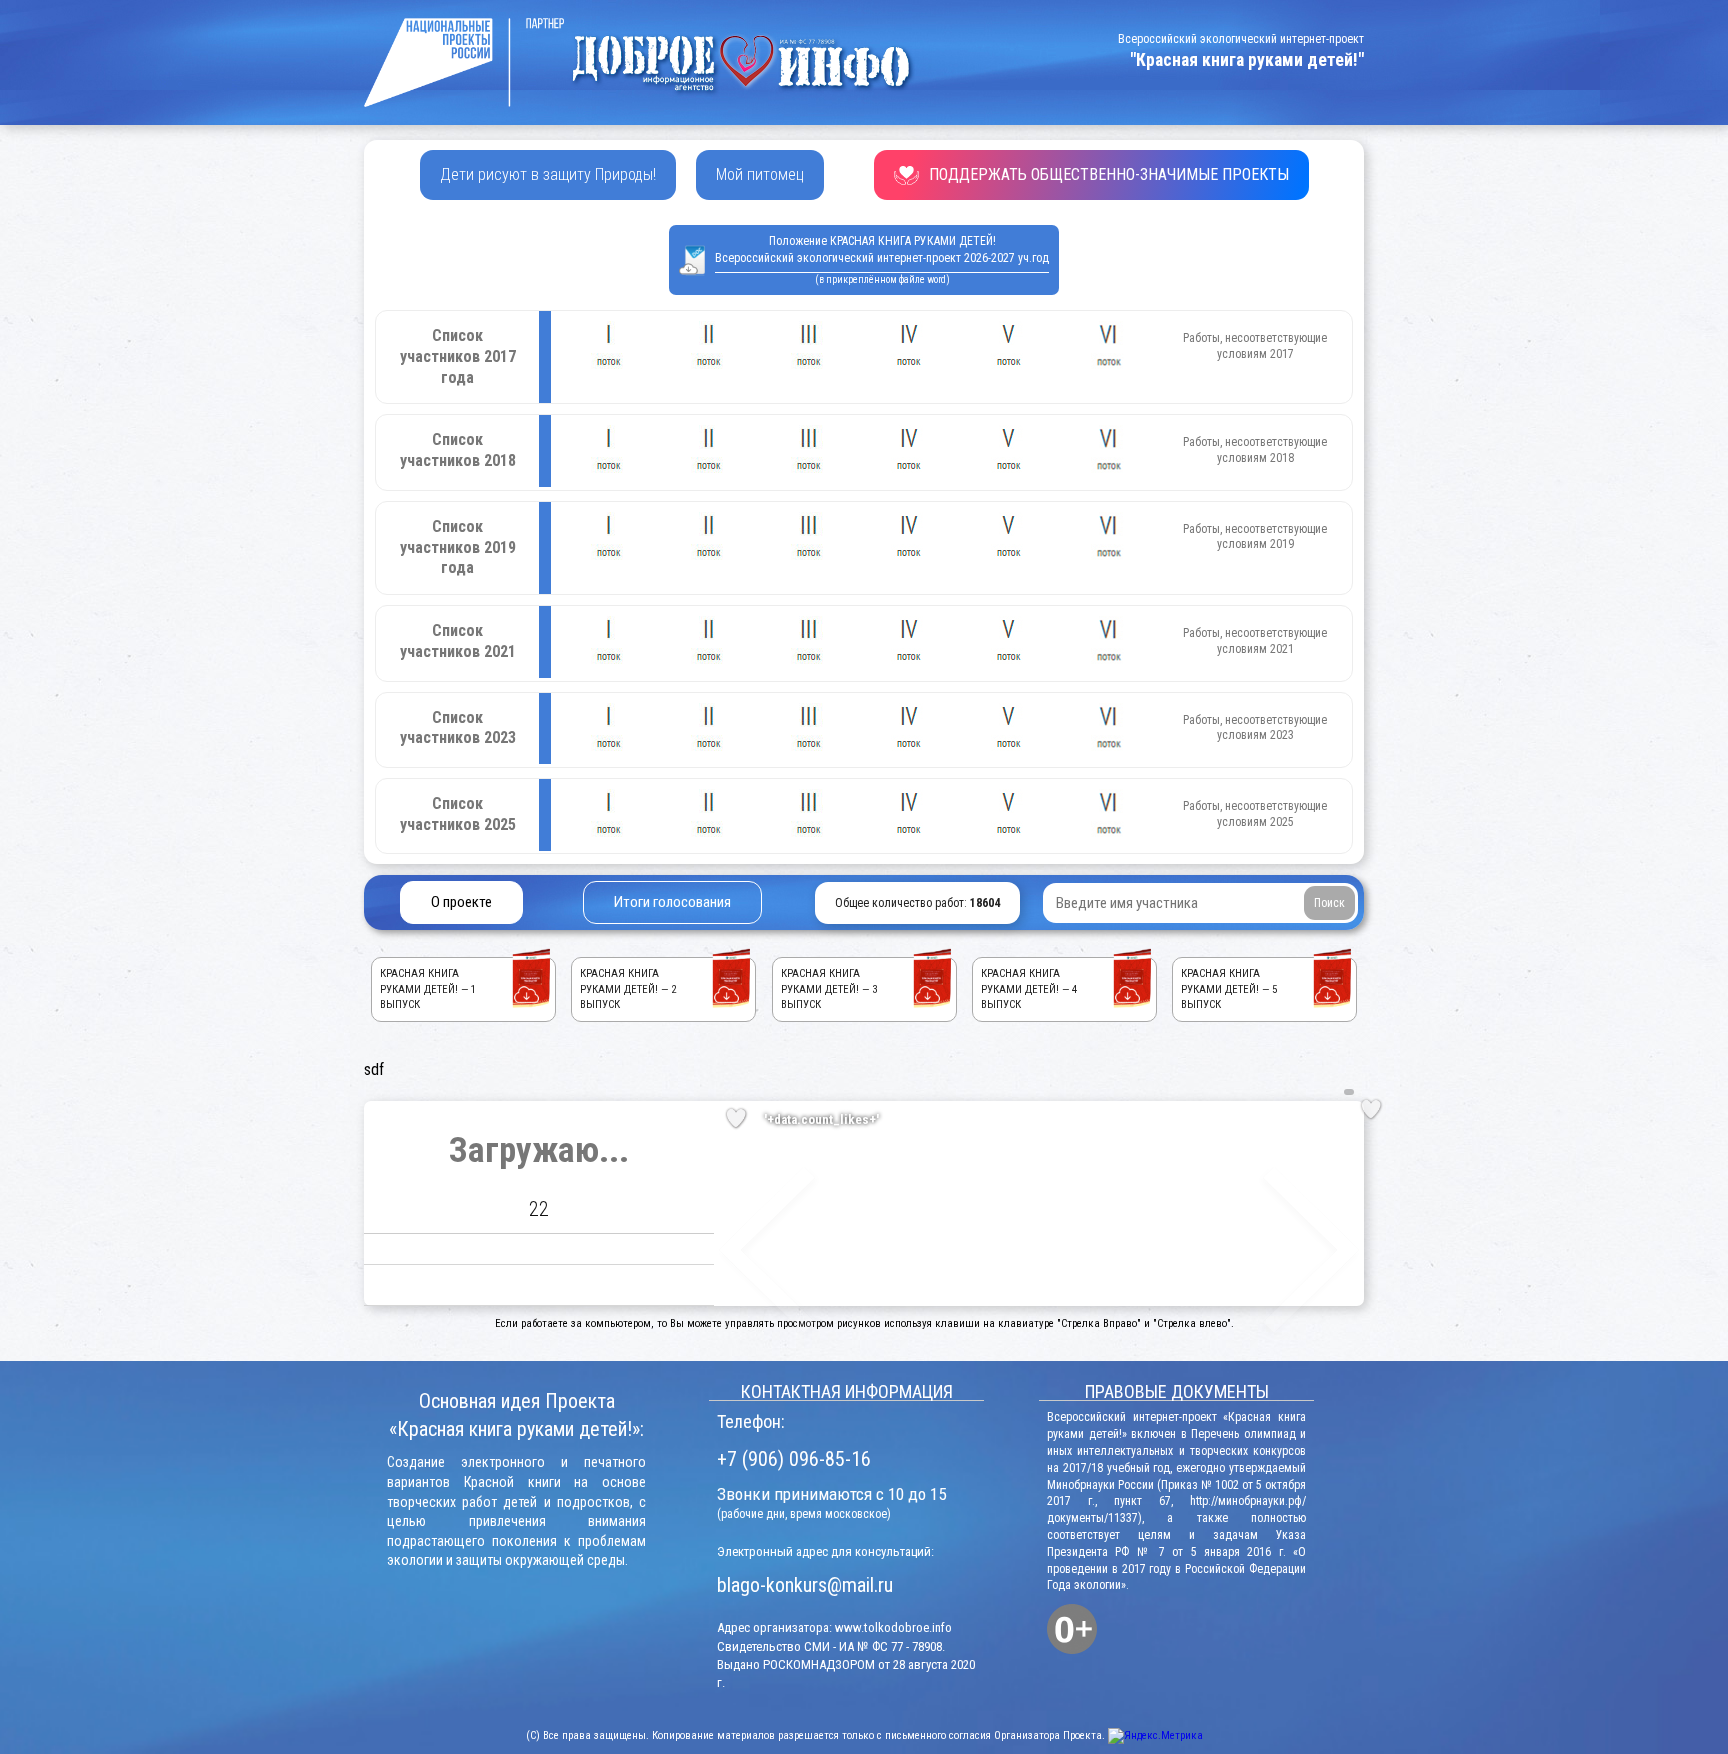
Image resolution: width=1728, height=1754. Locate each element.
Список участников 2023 (458, 728)
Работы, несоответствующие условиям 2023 (1255, 728)
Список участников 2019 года (458, 547)
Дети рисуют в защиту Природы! (548, 174)
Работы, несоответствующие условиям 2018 (1255, 450)
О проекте (461, 902)
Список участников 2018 (458, 450)
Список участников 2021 (458, 641)
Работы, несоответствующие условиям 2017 (1255, 346)
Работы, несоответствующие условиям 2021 (1255, 641)
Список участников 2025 (458, 814)
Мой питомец (760, 174)
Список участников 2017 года (458, 356)
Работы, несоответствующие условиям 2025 (1255, 814)
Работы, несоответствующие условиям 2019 (1255, 537)
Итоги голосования (672, 902)
